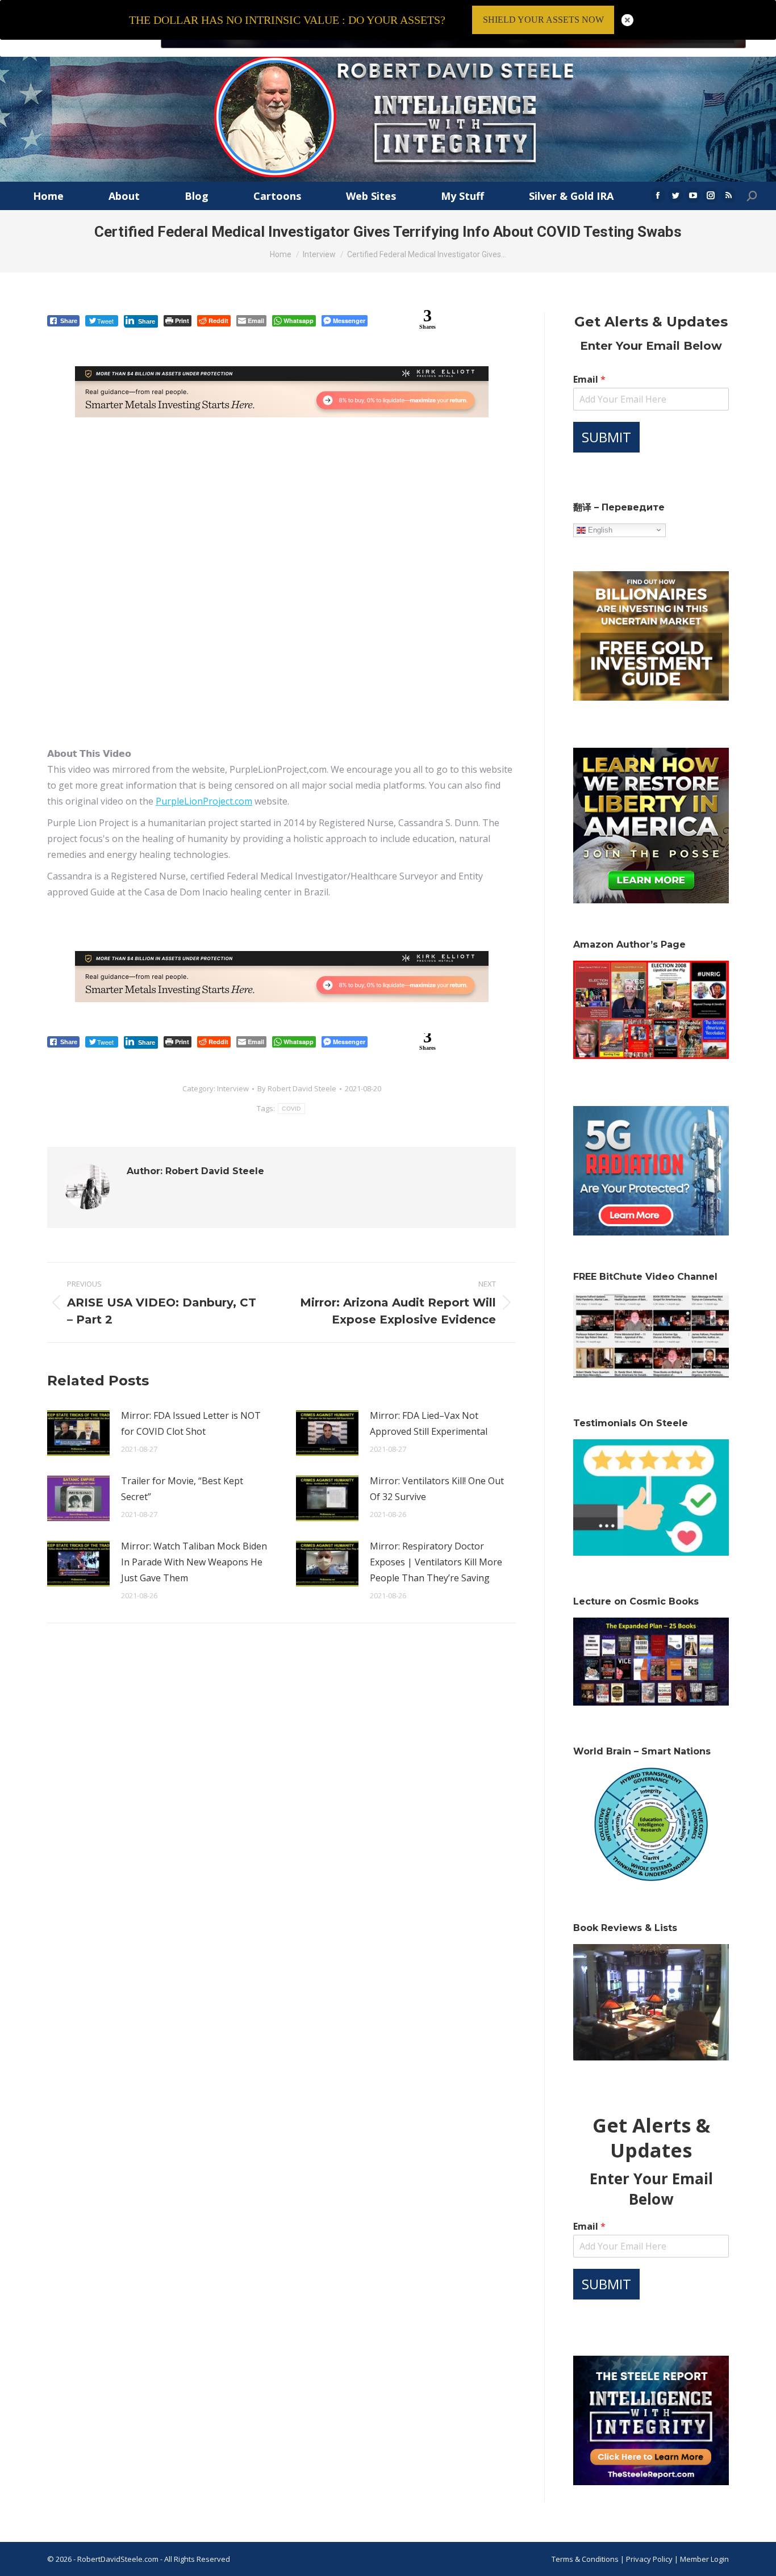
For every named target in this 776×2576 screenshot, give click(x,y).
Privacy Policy (650, 2559)
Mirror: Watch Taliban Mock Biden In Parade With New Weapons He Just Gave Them (194, 1562)
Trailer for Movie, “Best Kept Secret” (182, 1489)
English (599, 529)
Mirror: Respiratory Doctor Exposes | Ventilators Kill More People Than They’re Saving (436, 1562)
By (297, 1088)
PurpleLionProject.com (204, 801)
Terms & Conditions (585, 2559)
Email (589, 380)
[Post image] (78, 1433)
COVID (291, 1109)
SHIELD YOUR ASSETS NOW (543, 20)
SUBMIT (606, 437)
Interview (233, 1088)
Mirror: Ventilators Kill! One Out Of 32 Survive (437, 1489)
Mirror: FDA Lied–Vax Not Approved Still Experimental (429, 1423)
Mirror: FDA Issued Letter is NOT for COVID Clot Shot (191, 1423)
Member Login (704, 2559)
